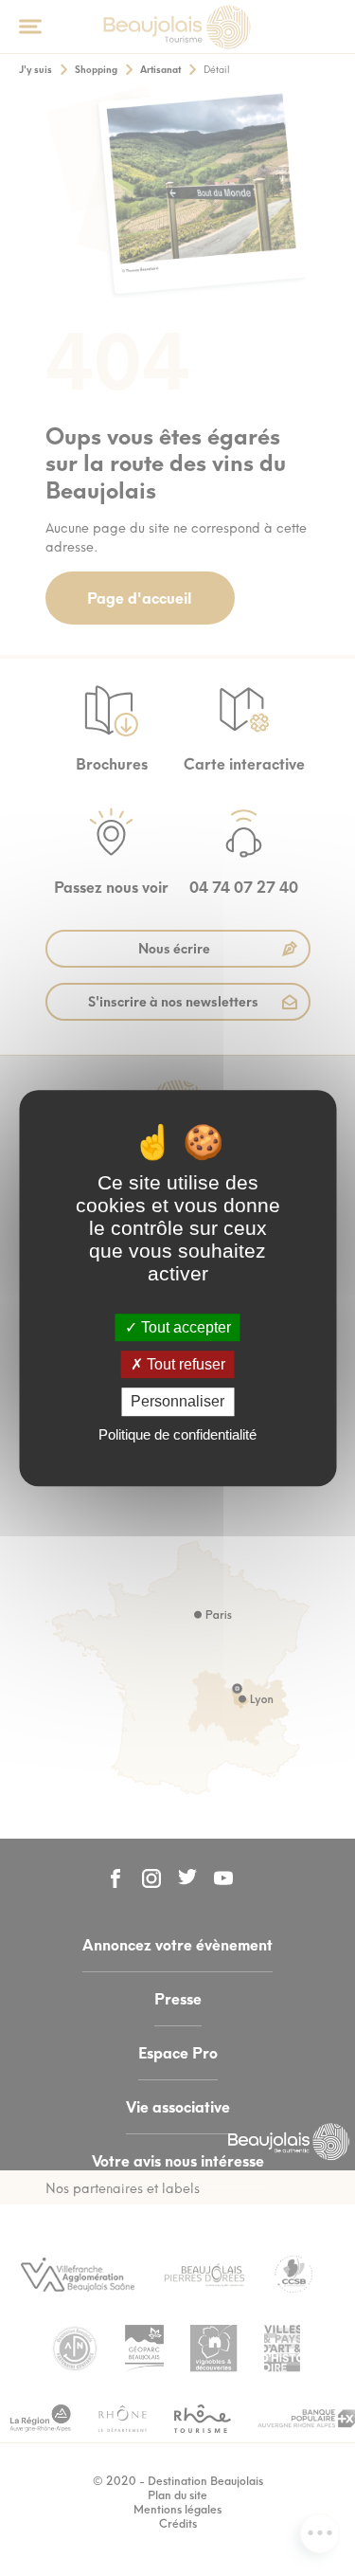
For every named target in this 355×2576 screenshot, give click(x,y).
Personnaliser (177, 1402)
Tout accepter (184, 1327)
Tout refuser (184, 1364)
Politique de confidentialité (177, 1434)
